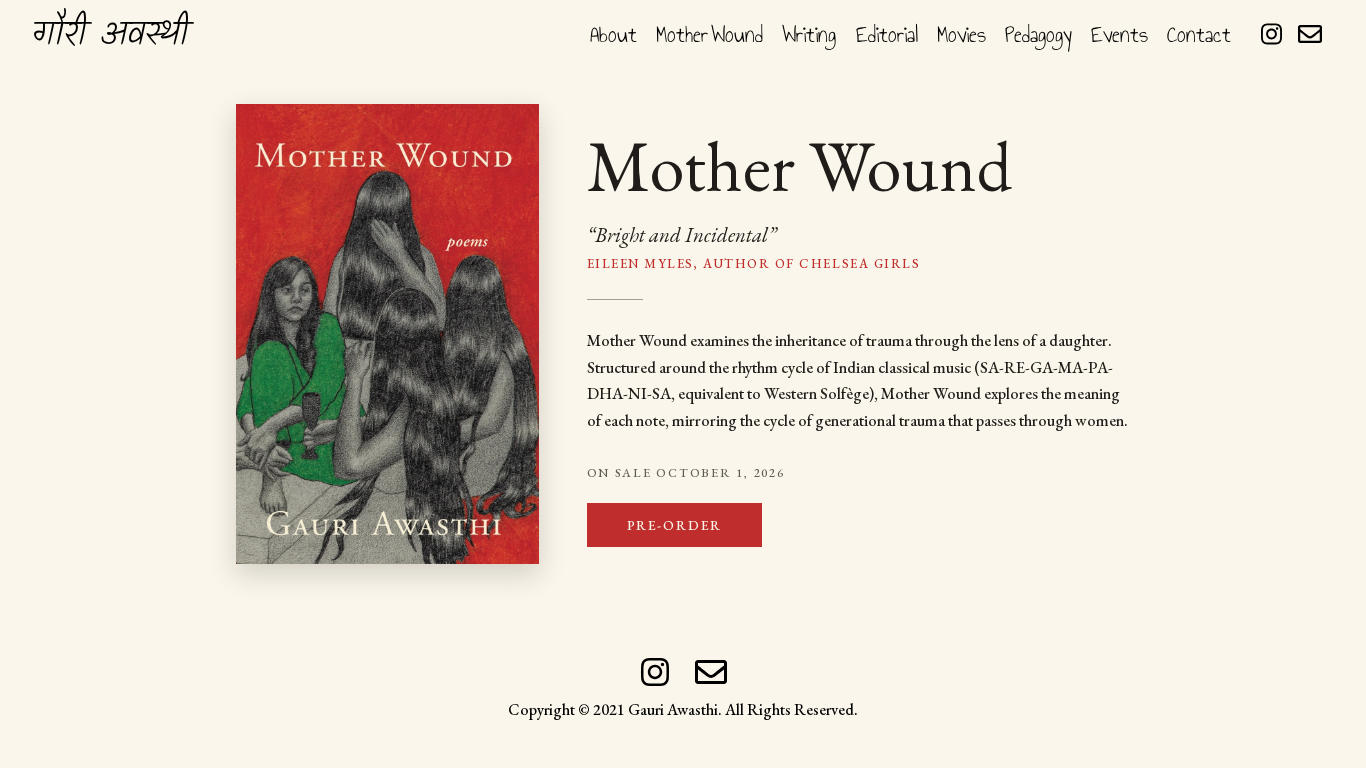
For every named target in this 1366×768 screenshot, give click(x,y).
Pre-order (674, 525)
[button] (110, 34)
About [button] (613, 34)
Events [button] (1119, 34)
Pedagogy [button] (1038, 34)
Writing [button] (809, 34)
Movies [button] (961, 34)
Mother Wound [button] (709, 34)
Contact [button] (1199, 34)
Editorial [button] (887, 34)
